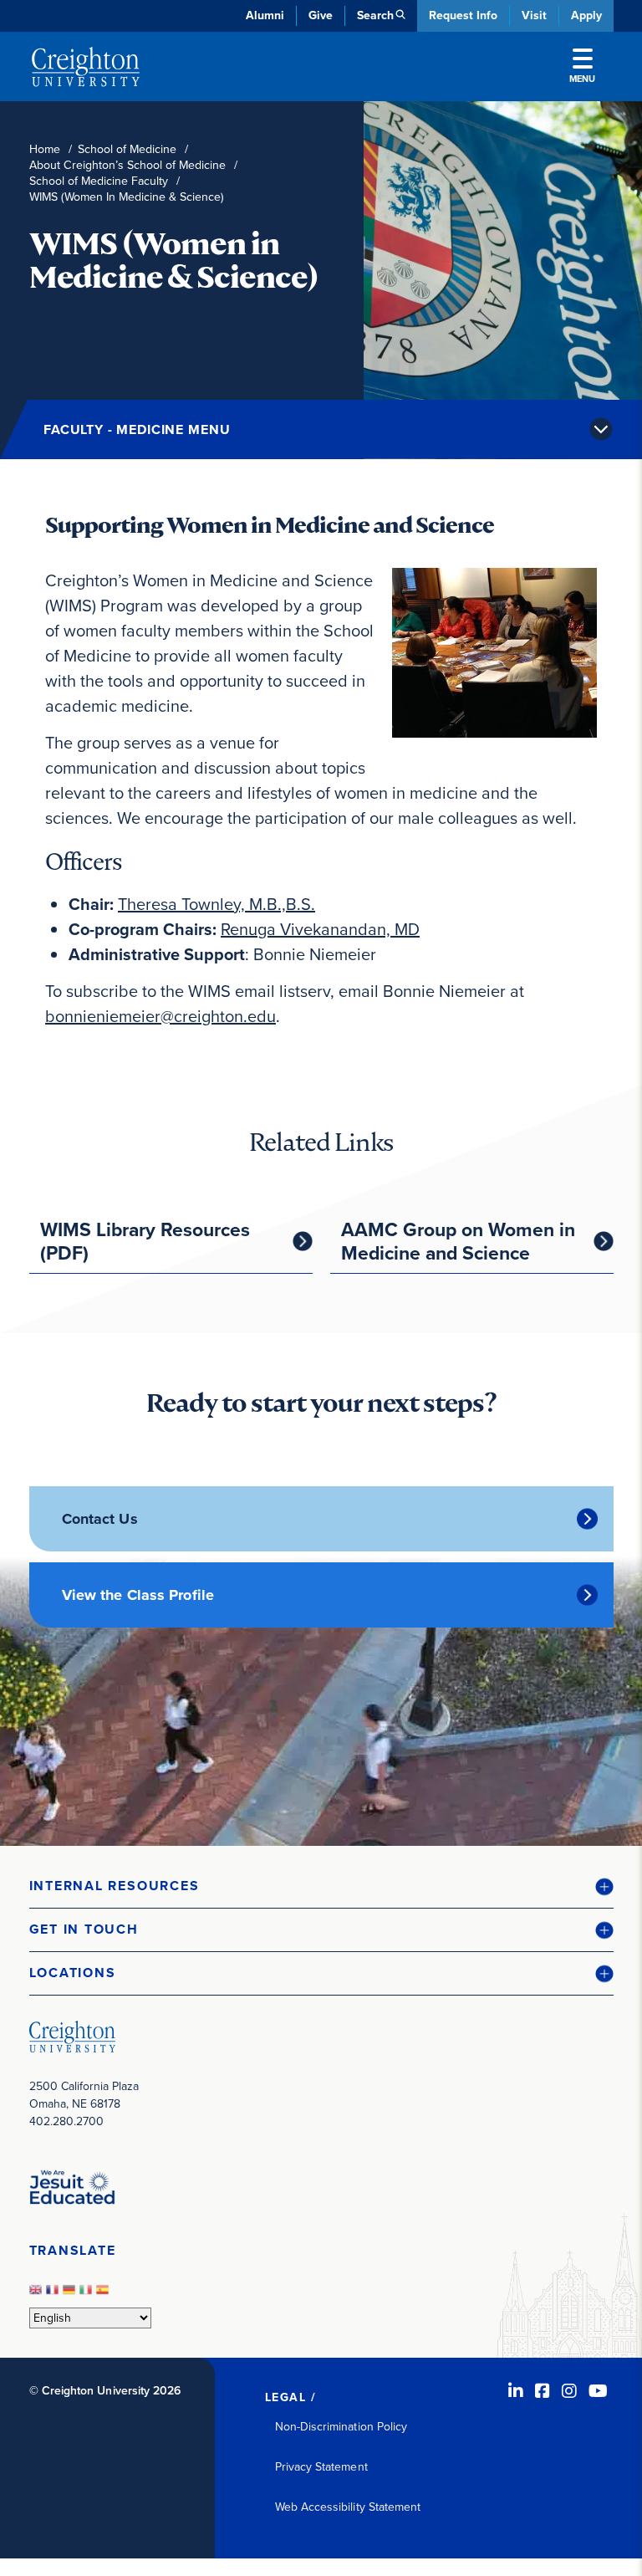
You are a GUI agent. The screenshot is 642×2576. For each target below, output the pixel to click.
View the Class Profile (138, 1595)
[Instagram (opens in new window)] (569, 2391)
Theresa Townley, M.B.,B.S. (217, 904)
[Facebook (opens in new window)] (543, 2391)
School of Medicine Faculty (99, 181)
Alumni (265, 15)
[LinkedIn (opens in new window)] (516, 2391)
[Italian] (88, 2295)
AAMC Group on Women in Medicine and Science (458, 1241)
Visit (534, 15)
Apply (586, 15)
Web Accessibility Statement (348, 2507)
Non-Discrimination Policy (341, 2427)
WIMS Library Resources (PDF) (145, 1241)
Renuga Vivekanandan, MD (320, 929)
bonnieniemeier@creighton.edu (160, 1016)
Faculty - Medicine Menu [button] (137, 429)
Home (45, 149)
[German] (71, 2295)
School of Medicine (127, 149)
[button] (321, 1886)
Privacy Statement (321, 2467)
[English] (38, 2295)
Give (321, 15)
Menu (582, 79)
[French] (54, 2295)
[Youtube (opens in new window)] (598, 2391)
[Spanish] (104, 2295)
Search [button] (375, 15)
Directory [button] (173, 402)
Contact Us (100, 1519)
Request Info (463, 15)
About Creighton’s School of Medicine (127, 165)
